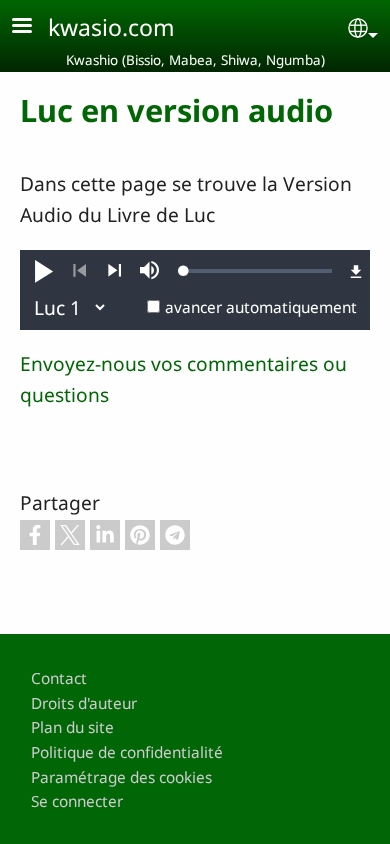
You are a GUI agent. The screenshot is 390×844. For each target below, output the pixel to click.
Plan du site (72, 727)
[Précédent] (79, 271)
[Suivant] (114, 271)
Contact (59, 678)
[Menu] (34, 27)
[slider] (258, 271)
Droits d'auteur (84, 703)
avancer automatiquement (261, 307)
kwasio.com (111, 27)
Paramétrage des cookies (121, 777)
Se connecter (77, 801)
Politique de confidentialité (127, 752)
